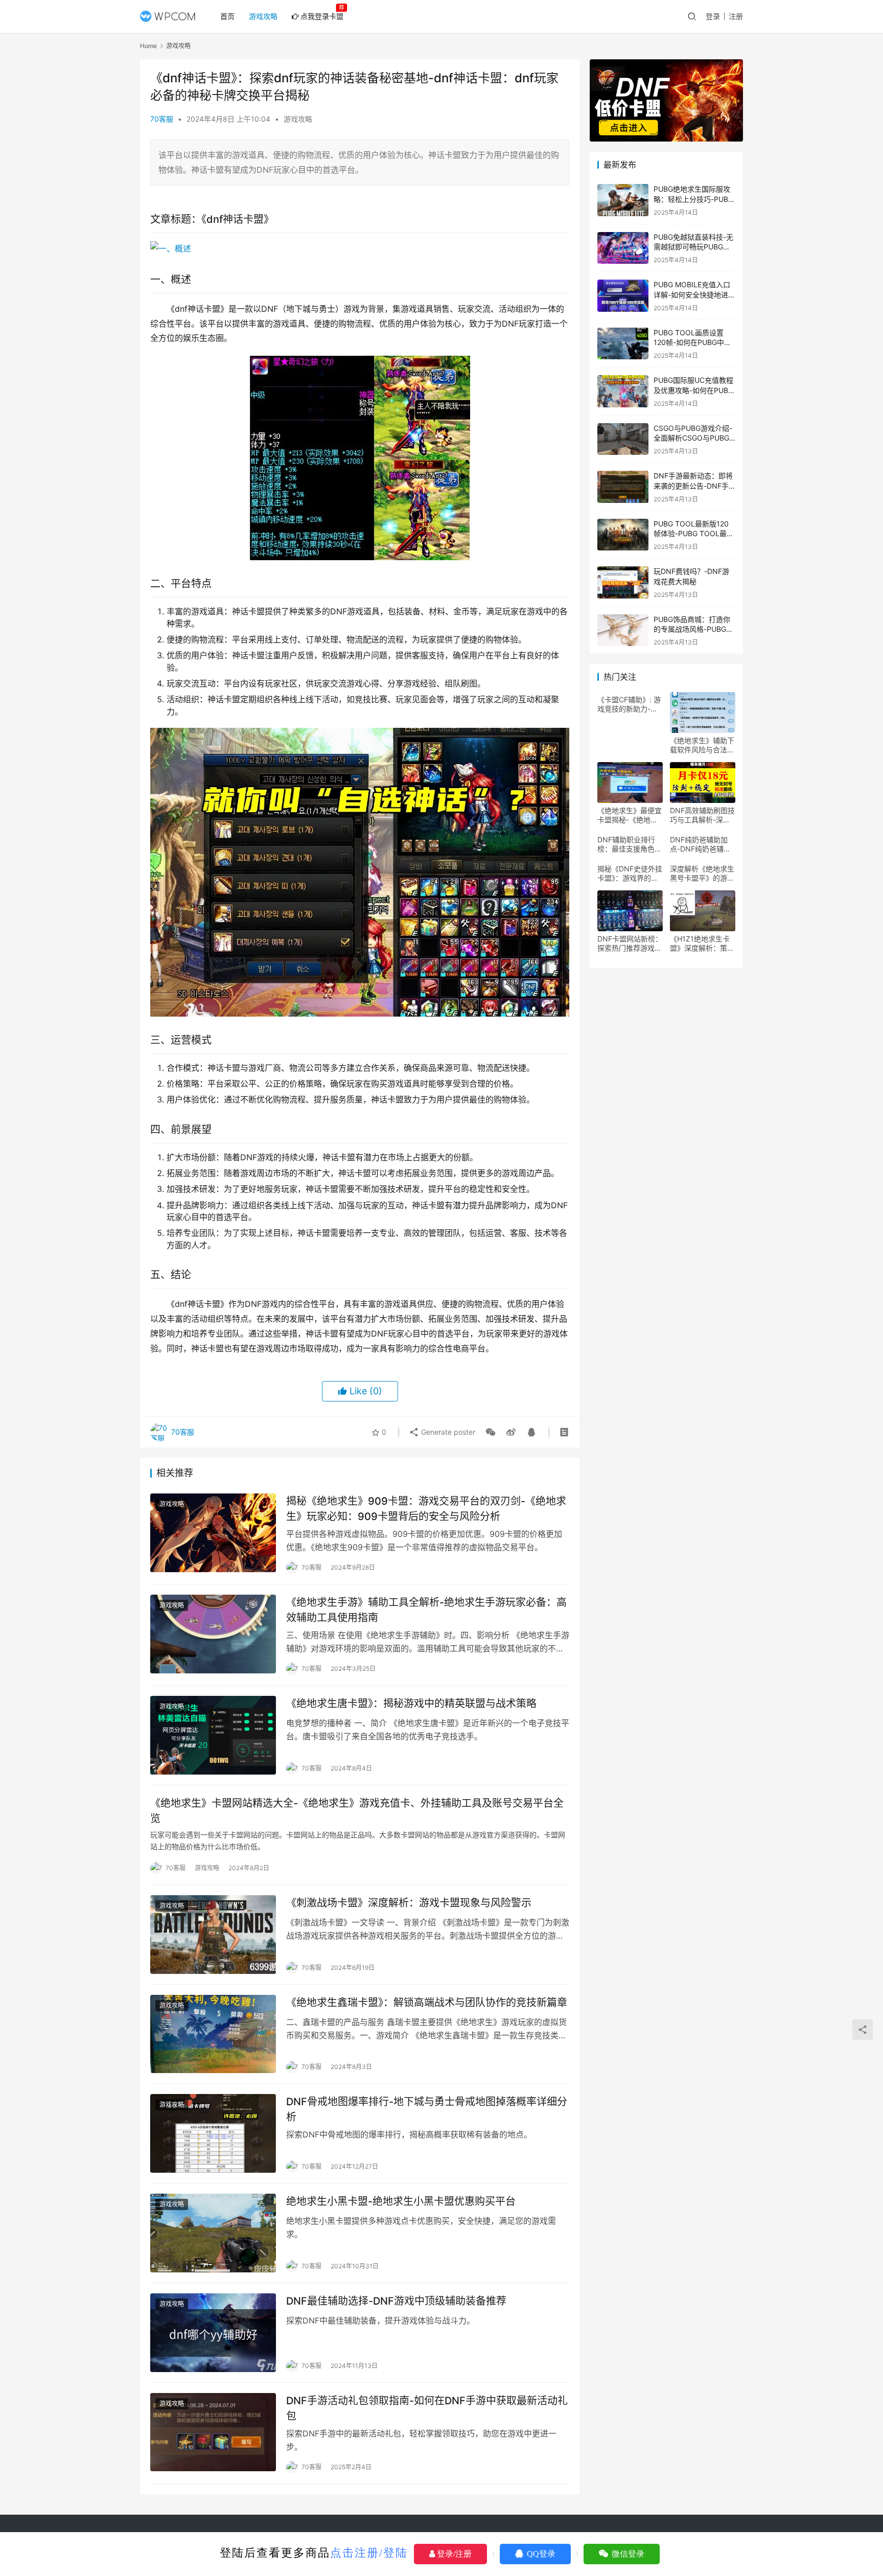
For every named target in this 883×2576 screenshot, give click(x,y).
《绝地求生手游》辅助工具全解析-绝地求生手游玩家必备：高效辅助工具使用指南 (426, 1610)
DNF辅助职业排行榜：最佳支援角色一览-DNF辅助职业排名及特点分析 (630, 844)
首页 (227, 16)
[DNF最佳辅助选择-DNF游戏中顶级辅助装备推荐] (213, 2333)
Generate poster (447, 1432)
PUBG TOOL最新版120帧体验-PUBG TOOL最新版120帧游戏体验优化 (694, 534)
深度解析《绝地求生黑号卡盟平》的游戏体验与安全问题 (702, 873)
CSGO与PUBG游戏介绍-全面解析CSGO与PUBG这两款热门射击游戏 (693, 438)
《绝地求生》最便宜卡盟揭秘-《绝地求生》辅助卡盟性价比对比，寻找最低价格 (630, 815)
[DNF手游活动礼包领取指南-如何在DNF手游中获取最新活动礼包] (213, 2432)
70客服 (162, 119)
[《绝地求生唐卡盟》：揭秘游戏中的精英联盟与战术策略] (213, 1735)
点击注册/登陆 (369, 2553)
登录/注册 (453, 2554)
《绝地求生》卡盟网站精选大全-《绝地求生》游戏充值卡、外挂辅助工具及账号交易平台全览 (357, 1811)
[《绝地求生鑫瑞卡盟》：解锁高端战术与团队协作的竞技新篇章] (213, 2034)
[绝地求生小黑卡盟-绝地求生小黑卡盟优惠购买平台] (213, 2233)
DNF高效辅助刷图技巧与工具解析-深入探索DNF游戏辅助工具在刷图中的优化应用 (702, 815)
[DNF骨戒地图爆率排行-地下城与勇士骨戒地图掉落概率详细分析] (213, 2133)
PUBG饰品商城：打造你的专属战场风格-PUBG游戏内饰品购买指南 (693, 629)
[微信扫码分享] (491, 1432)
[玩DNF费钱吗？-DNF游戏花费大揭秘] (623, 582)
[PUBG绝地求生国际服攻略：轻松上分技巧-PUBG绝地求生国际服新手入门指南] (623, 200)
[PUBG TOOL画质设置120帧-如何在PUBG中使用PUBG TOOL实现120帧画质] (623, 344)
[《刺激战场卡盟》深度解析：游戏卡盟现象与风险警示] (213, 1935)
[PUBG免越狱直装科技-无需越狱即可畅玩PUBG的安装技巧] (623, 248)
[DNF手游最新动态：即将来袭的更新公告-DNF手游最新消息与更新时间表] (623, 487)
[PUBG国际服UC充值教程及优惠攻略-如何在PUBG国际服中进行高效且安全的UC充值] (623, 391)
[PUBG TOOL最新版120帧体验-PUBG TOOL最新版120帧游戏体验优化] (623, 535)
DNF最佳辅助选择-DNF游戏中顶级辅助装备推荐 (396, 2301)
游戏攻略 (263, 16)
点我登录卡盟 (322, 16)
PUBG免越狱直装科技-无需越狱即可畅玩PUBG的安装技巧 (693, 247)
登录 (713, 16)
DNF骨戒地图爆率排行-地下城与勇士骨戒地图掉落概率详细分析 (427, 2109)
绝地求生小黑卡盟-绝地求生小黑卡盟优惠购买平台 (401, 2201)
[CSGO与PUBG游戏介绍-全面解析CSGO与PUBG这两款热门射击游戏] (623, 439)
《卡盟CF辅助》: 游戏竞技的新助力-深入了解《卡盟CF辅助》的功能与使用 (629, 704)
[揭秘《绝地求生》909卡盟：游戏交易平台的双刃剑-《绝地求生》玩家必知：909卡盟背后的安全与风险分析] (213, 1533)
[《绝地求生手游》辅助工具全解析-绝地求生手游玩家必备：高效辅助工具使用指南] (213, 1634)
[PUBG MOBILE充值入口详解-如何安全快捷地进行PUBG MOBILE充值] (623, 296)
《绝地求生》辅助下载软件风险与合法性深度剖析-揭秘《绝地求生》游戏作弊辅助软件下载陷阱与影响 (702, 745)
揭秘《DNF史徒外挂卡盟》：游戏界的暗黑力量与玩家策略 (630, 873)
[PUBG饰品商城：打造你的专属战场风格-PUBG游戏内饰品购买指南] (623, 630)
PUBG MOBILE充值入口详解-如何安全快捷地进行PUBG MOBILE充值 (694, 294)
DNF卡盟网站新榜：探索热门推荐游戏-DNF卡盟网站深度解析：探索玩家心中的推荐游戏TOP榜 (630, 944)
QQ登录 (540, 2554)
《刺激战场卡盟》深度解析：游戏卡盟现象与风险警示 (409, 1903)
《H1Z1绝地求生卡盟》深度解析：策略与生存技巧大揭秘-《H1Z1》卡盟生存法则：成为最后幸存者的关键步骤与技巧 (702, 944)
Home (148, 46)
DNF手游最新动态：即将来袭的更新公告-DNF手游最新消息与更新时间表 (693, 486)
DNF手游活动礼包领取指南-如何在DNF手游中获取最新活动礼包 (427, 2408)
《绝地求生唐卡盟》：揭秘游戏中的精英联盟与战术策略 (411, 1704)
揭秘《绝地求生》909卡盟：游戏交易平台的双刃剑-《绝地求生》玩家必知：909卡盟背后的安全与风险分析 (426, 1509)
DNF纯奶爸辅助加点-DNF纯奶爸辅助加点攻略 (700, 844)
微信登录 (627, 2554)
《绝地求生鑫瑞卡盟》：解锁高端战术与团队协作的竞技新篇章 (427, 2003)
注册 (736, 16)
